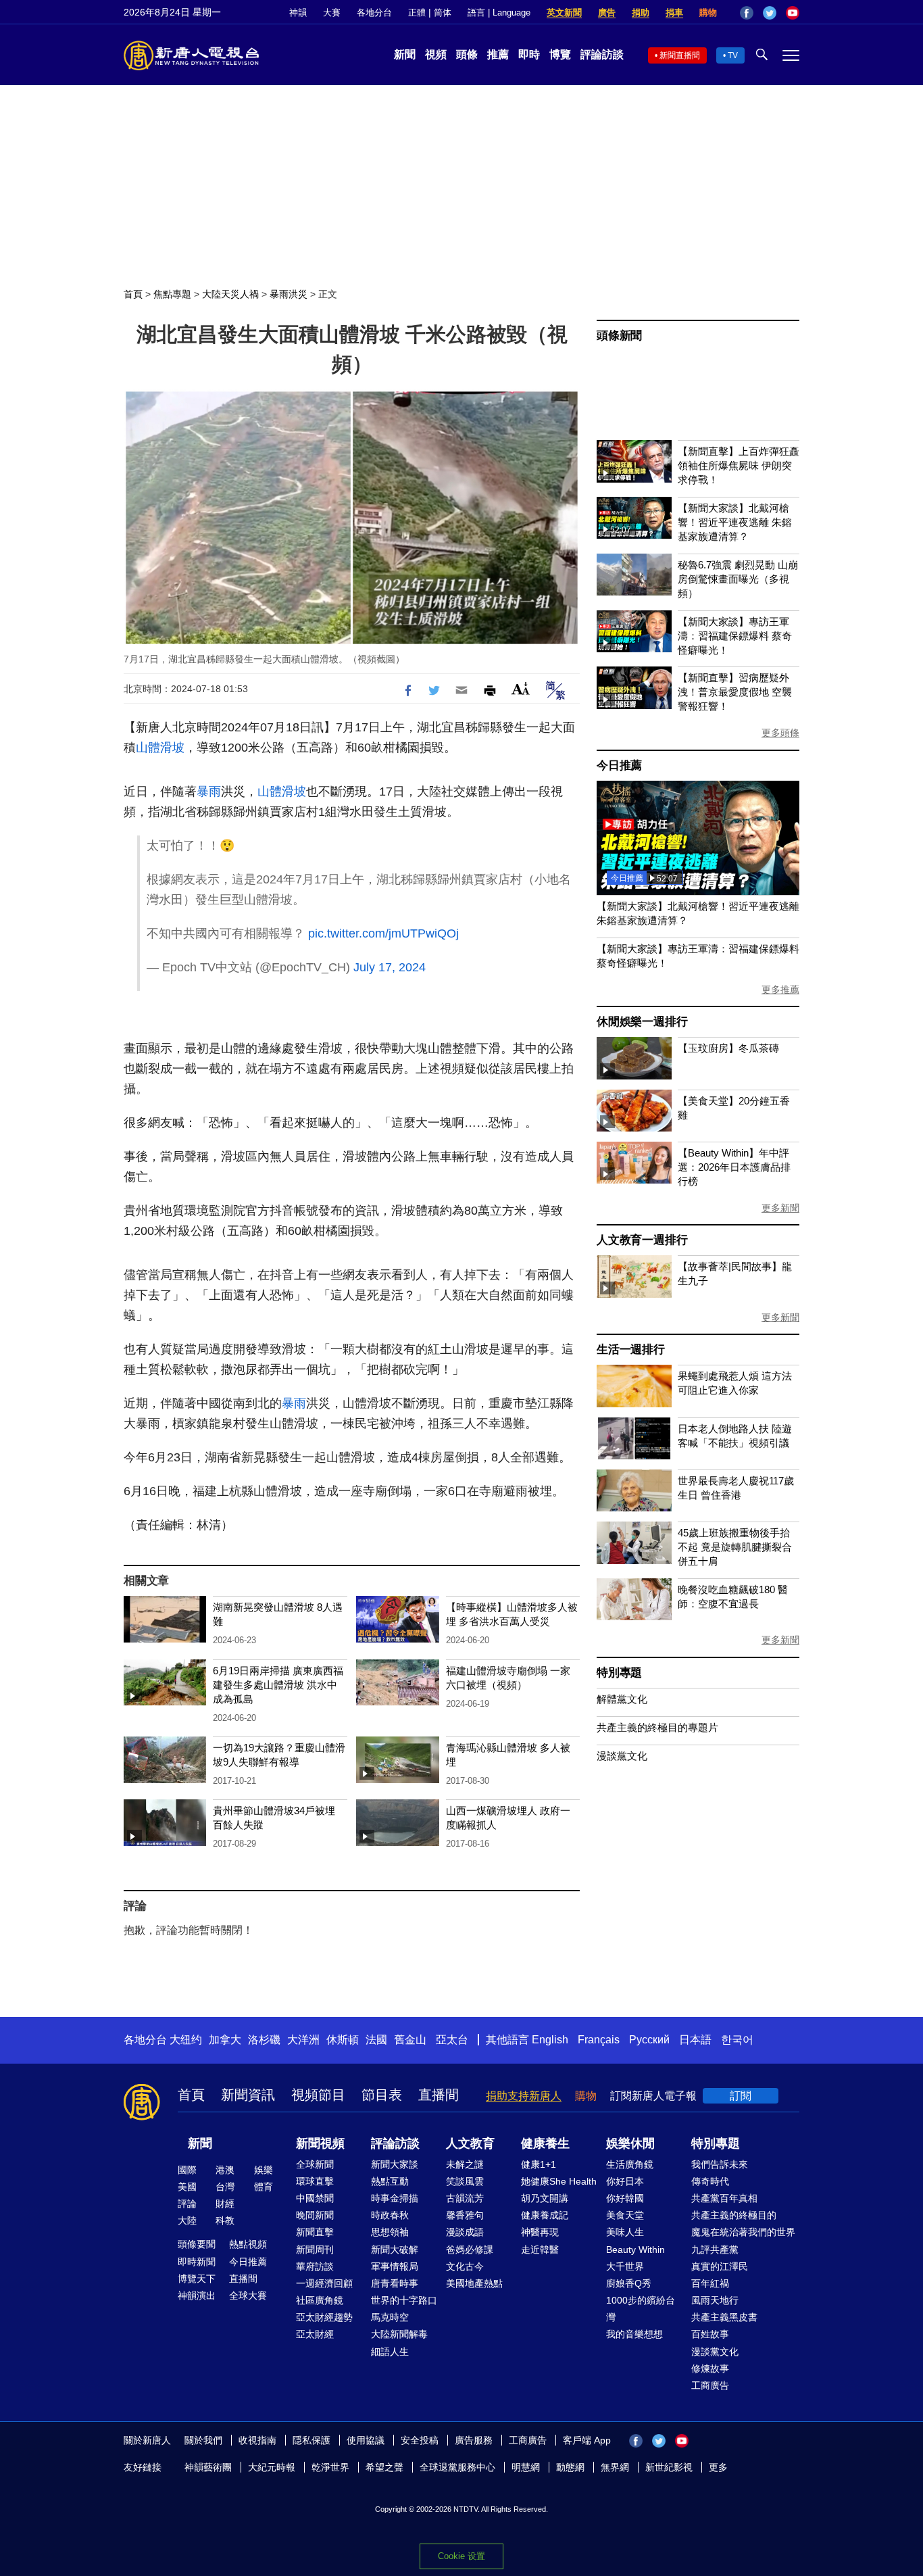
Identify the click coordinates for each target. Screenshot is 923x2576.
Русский (649, 2040)
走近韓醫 (540, 2250)
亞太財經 (315, 2334)
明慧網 (526, 2467)
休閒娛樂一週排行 (642, 1022)
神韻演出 (197, 2295)
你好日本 (625, 2181)
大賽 (332, 13)
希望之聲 (384, 2467)
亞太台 (452, 2040)
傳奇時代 (710, 2181)
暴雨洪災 (289, 294)
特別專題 (619, 1673)
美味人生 (625, 2232)
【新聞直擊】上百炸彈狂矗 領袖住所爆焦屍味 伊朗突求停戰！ (739, 465)
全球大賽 (248, 2295)
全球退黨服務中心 (457, 2467)
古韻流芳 (465, 2198)
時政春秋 (390, 2215)
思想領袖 (390, 2232)
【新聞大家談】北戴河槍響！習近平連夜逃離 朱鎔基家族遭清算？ (735, 522)
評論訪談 (602, 54)
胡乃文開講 (545, 2198)
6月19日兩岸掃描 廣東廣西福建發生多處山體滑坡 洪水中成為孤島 (278, 1685)
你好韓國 (625, 2198)
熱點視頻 (248, 2244)
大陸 (187, 2220)
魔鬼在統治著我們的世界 (743, 2232)
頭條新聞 (619, 336)
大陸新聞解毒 (399, 2334)
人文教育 (470, 2143)
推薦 (498, 54)
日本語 (695, 2040)
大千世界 (625, 2266)
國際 (187, 2170)
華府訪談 (315, 2266)
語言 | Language (499, 13)
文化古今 (465, 2266)
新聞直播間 (680, 55)
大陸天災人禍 (230, 294)
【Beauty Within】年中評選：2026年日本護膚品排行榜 (734, 1167)
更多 (718, 2467)
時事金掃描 (395, 2198)
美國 (187, 2187)
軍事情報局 (395, 2266)
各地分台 (374, 13)
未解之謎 (465, 2164)
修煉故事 (710, 2368)
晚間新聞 (315, 2215)
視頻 (436, 54)
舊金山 (410, 2040)
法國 (376, 2040)
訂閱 (741, 2096)
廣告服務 (474, 2440)
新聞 (405, 54)
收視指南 (257, 2440)
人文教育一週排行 (642, 1240)
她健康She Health (559, 2181)
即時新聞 (197, 2262)
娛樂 (264, 2170)
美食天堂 (625, 2215)
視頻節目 (318, 2095)
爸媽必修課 (470, 2250)
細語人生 (390, 2352)
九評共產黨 (715, 2250)
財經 (225, 2204)
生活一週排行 (631, 1350)
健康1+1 (539, 2164)
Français (599, 2040)
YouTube (793, 13)
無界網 (615, 2467)
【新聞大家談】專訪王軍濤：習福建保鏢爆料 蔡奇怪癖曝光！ (735, 636)
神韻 (298, 13)
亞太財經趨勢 (324, 2317)
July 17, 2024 (390, 967)
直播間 (439, 2095)
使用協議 (366, 2440)
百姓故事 (710, 2334)
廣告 (607, 13)
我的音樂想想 (634, 2334)
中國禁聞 (315, 2198)
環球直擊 (315, 2181)
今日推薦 (619, 765)
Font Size (521, 688)
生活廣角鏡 (630, 2164)
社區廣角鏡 (320, 2300)
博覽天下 (197, 2279)
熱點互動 (390, 2181)
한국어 (737, 2040)
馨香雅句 (465, 2215)
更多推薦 (780, 990)
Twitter (770, 13)
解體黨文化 (622, 1699)
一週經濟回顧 (324, 2283)
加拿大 (225, 2040)
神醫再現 (540, 2232)
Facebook (747, 13)
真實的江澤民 (720, 2266)
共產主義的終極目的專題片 (657, 1727)
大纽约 (186, 2040)
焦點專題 (172, 294)
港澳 (225, 2170)
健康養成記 (545, 2215)
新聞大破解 (395, 2250)
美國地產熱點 (474, 2283)
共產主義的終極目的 (734, 2215)
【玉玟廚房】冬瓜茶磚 (728, 1048)
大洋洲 (303, 2040)
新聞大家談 (395, 2164)
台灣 (225, 2187)
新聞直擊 (315, 2232)
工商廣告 (710, 2385)
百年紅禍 (710, 2283)
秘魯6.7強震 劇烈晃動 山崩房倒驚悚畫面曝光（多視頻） (738, 579)
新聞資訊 (248, 2095)
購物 (708, 13)
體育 (264, 2187)
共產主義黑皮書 (724, 2317)
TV (733, 55)
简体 (443, 13)
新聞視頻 (320, 2143)
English (550, 2040)
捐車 (674, 13)
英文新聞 (564, 13)
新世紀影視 (669, 2467)
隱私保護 (311, 2440)
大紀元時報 (272, 2467)
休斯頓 (343, 2040)
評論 (187, 2204)
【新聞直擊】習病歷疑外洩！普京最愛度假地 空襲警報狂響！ (735, 692)
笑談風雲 (465, 2181)
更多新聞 (780, 1208)
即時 (529, 54)
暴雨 (209, 792)
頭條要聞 (197, 2244)
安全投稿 (420, 2440)
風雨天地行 (715, 2300)
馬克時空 (390, 2317)
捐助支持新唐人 (524, 2096)
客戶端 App (587, 2440)
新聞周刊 (315, 2250)
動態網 (570, 2467)
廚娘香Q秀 (629, 2283)
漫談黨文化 (622, 1756)
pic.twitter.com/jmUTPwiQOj (383, 933)
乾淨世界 (330, 2467)
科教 (225, 2220)
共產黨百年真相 (724, 2198)
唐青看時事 (395, 2283)
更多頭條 (780, 733)
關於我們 (203, 2440)
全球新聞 (315, 2164)
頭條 (467, 54)
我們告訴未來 (720, 2164)
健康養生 (545, 2143)
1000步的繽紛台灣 (641, 2309)
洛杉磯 (264, 2040)
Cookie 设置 (461, 2556)
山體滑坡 (160, 748)
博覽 (560, 54)
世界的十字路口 (404, 2300)
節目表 (382, 2095)
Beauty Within (635, 2250)
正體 (417, 13)
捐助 (641, 13)
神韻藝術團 (208, 2467)
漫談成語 (465, 2232)
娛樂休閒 (630, 2143)
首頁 (133, 294)
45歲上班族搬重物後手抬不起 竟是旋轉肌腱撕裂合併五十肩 (735, 1547)
